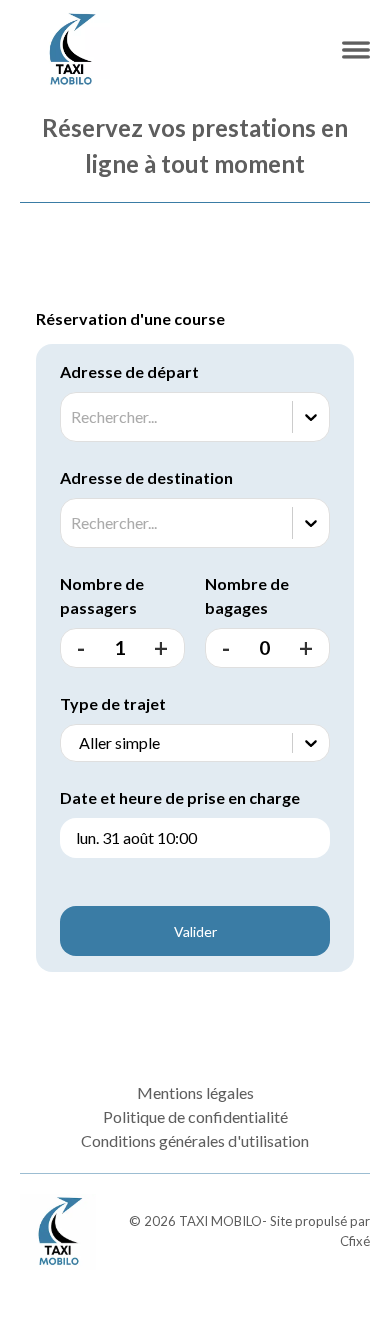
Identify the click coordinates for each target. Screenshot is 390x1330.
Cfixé (355, 1241)
